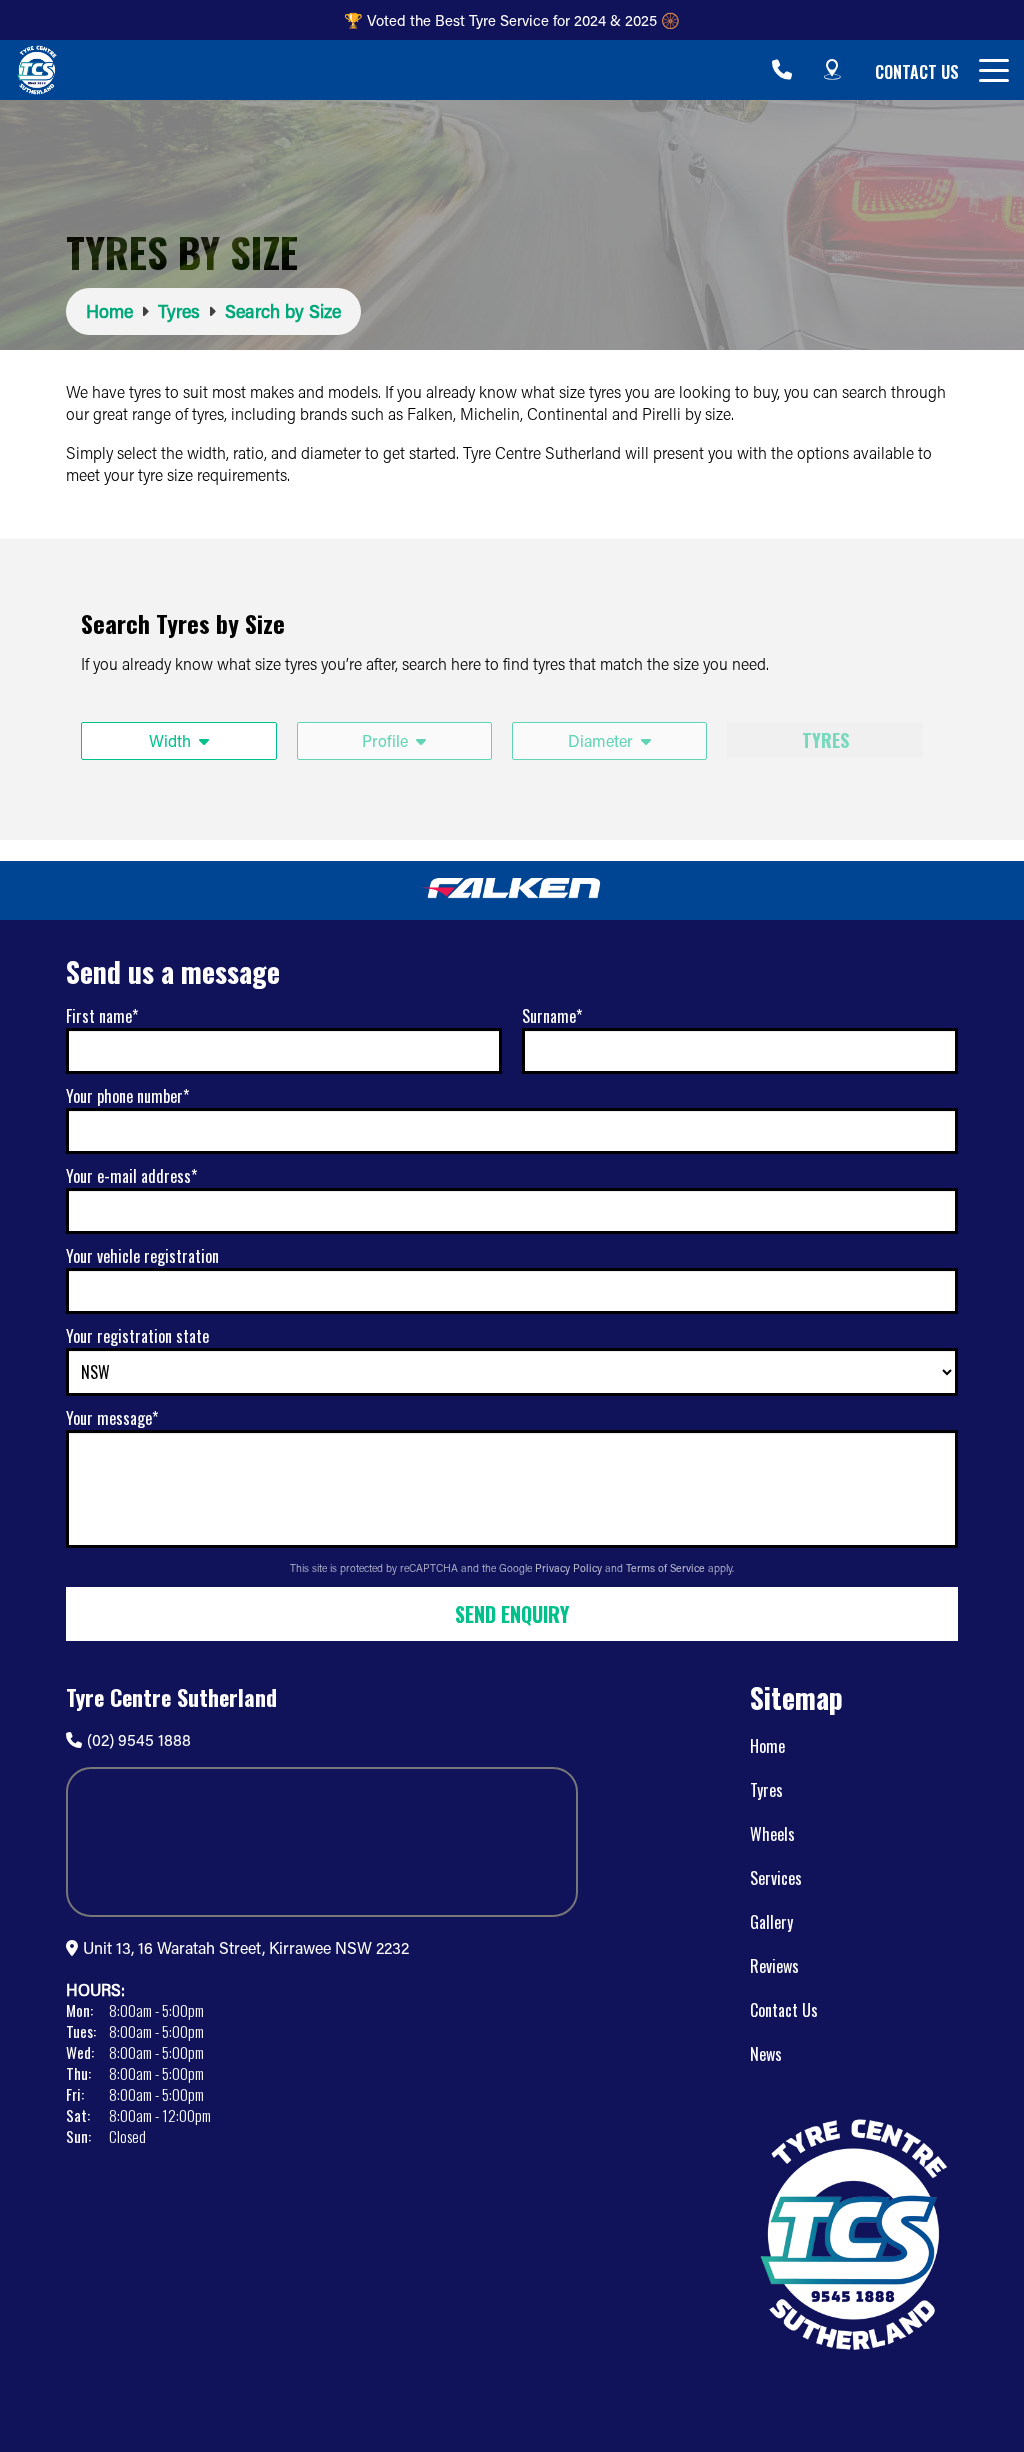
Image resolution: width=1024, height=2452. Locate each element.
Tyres (766, 1790)
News (766, 2054)
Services (776, 1878)
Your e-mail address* (131, 1176)
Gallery (771, 1922)
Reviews (774, 1966)
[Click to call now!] (782, 70)
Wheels (772, 1834)
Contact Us (917, 72)
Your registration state (137, 1336)
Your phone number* (127, 1096)
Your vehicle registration (142, 1256)
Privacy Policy (570, 1568)
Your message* (112, 1418)
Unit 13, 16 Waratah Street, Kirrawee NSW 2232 (246, 1947)
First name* (102, 1016)
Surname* (552, 1016)
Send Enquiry (512, 1614)
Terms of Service (667, 1568)
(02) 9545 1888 (139, 1739)
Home (767, 1746)
